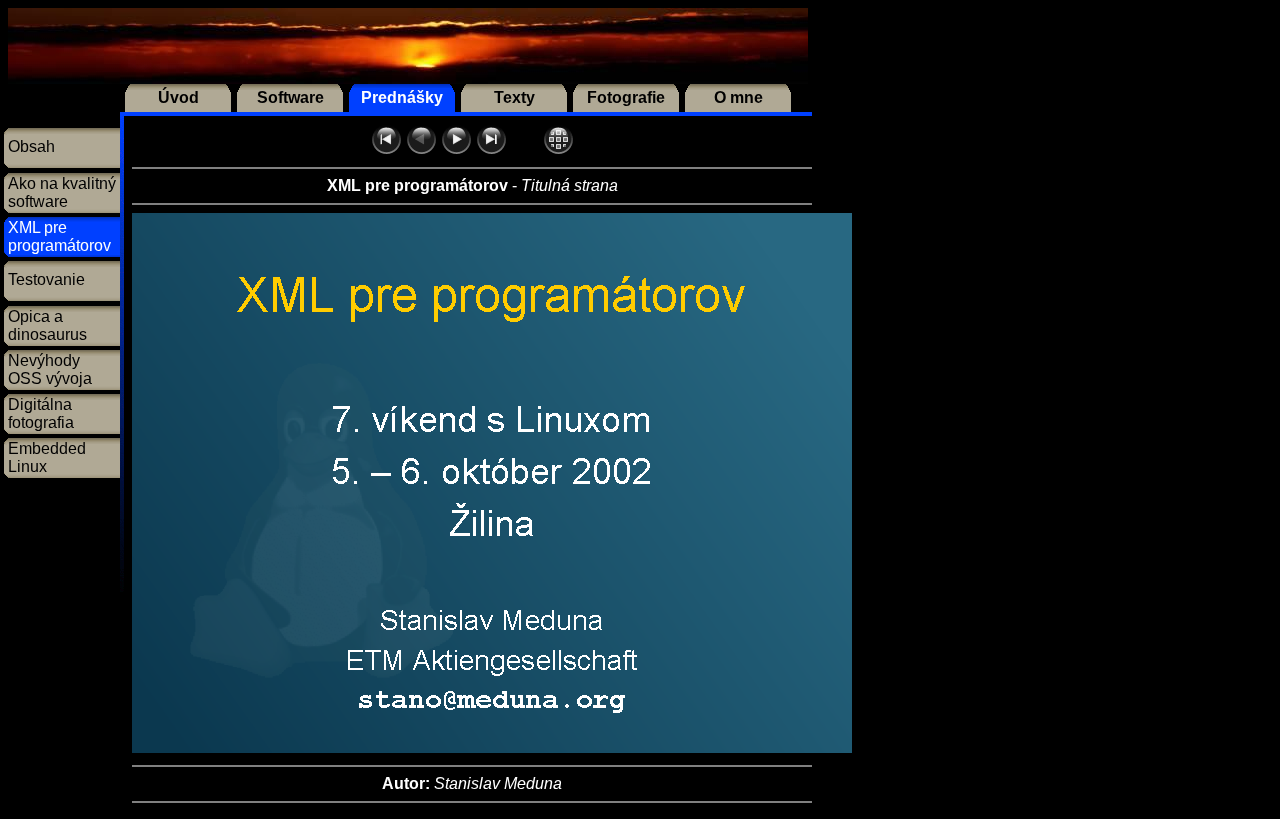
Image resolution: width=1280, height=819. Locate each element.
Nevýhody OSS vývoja (50, 369)
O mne (738, 97)
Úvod (178, 97)
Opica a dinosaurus (47, 325)
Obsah (31, 146)
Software (290, 97)
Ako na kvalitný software (62, 192)
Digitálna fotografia (41, 413)
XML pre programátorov (59, 236)
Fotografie (626, 97)
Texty (514, 97)
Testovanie (46, 279)
